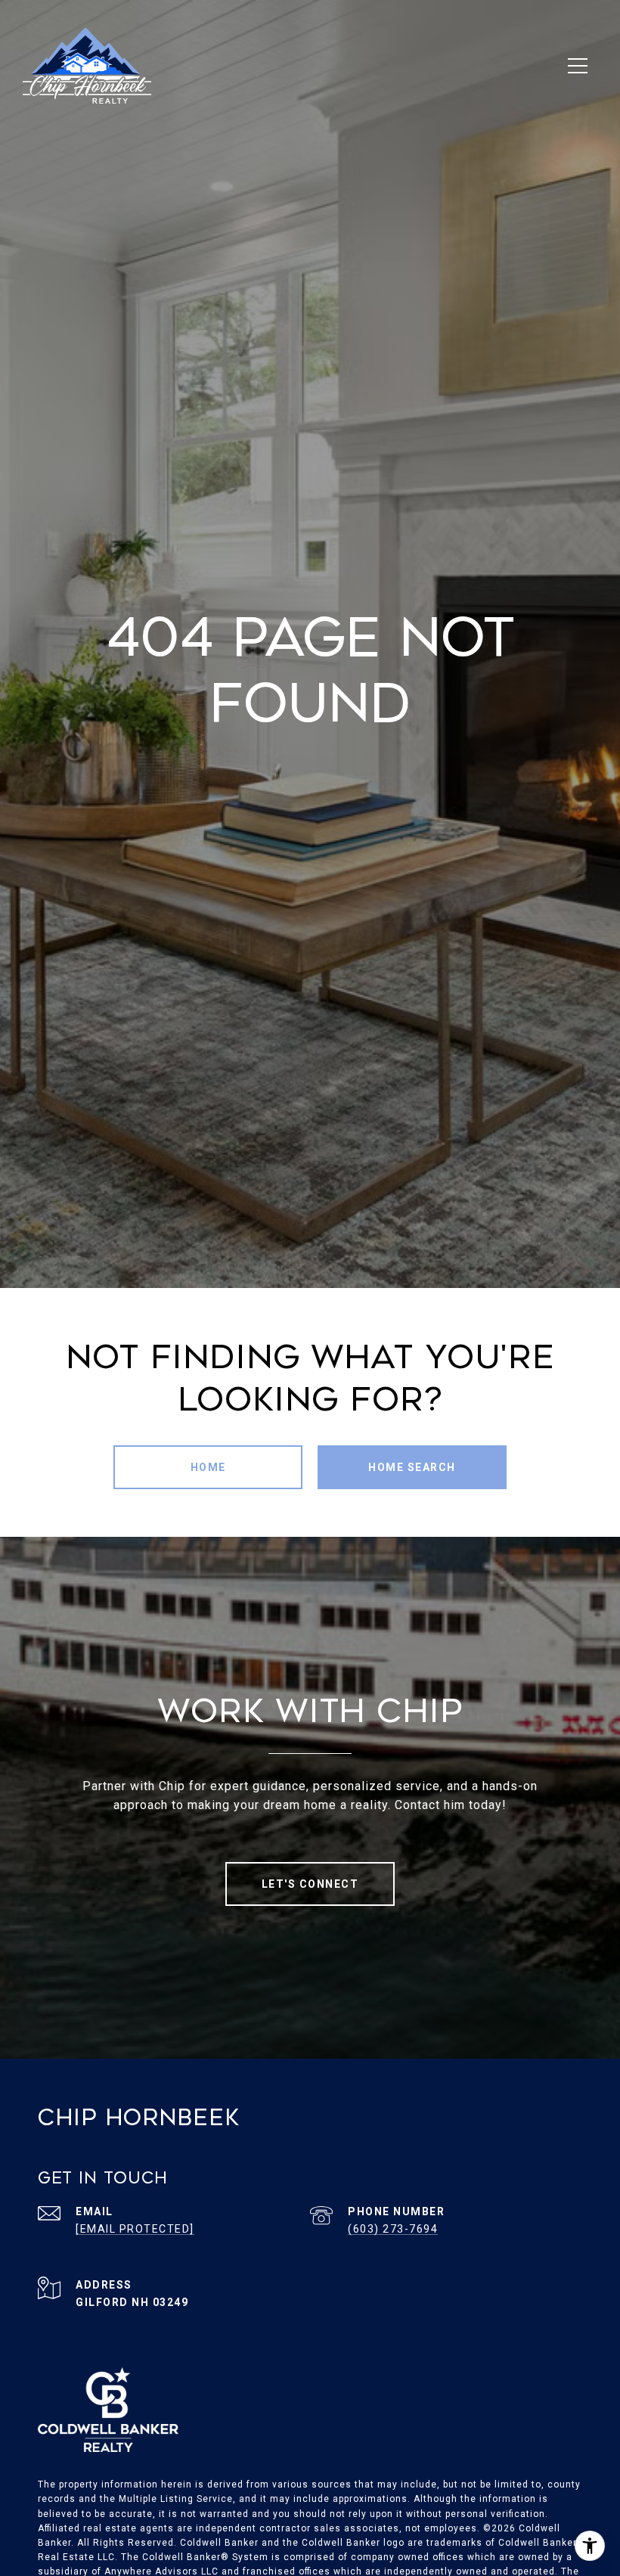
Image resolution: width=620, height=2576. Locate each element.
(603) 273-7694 (393, 2229)
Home (208, 1467)
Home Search (412, 1467)
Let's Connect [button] (310, 1884)
